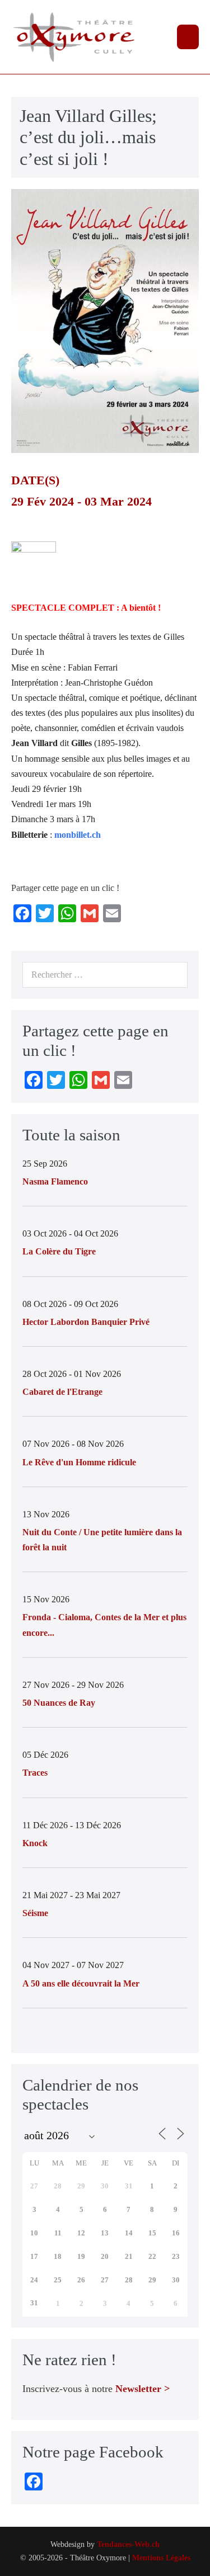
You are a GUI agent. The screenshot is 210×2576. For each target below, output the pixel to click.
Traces (35, 1773)
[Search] (173, 975)
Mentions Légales (161, 2558)
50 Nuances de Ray (59, 1703)
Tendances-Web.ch (128, 2544)
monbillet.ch (78, 835)
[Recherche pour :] (105, 975)
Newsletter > (143, 2389)
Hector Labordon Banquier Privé (86, 1322)
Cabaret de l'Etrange (62, 1392)
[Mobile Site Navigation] (188, 37)
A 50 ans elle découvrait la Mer (81, 1983)
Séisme (35, 1913)
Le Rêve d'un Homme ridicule (79, 1462)
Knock (35, 1843)
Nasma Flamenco (55, 1181)
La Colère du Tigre (59, 1251)
